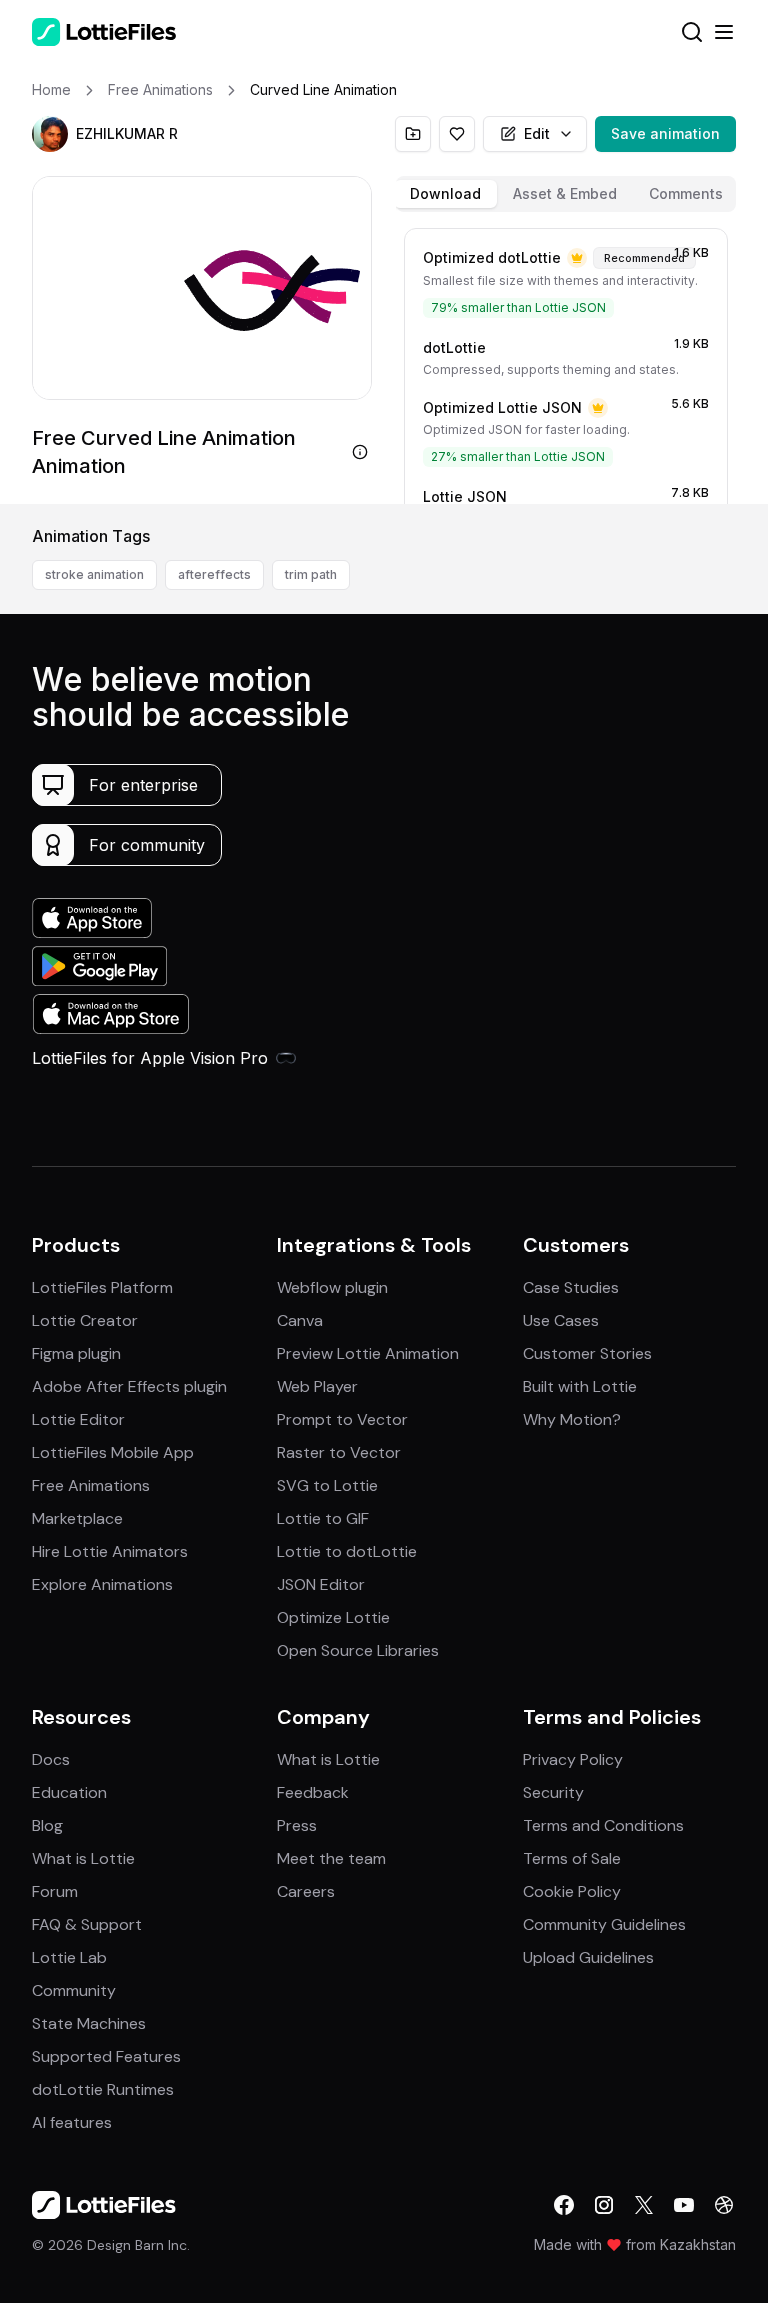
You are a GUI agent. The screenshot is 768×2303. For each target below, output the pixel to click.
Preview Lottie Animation (368, 1353)
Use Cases (561, 1320)
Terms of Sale (572, 1858)
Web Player (317, 1386)
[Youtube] (684, 2205)
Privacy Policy (573, 1759)
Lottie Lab (69, 1957)
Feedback (313, 1792)
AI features (72, 2122)
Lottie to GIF (323, 1518)
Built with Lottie (580, 1386)
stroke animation (94, 574)
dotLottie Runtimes (103, 2089)
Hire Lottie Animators (110, 1551)
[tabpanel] (566, 362)
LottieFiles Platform (102, 1287)
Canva (300, 1320)
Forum (55, 1891)
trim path (311, 574)
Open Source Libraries (358, 1650)
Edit (537, 133)
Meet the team (331, 1858)
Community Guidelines (604, 1924)
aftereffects (214, 574)
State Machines (89, 2023)
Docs (51, 1759)
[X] (644, 2205)
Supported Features (106, 2056)
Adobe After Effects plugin (129, 1386)
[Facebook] (564, 2205)
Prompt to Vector (342, 1419)
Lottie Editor (78, 1419)
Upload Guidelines (588, 1957)
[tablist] (566, 194)
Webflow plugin (332, 1287)
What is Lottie (83, 1858)
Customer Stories (587, 1353)
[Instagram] (604, 2205)
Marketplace (77, 1518)
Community (74, 1990)
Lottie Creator (85, 1320)
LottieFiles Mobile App (113, 1452)
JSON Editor (321, 1584)
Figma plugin (76, 1353)
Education (69, 1792)
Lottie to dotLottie (347, 1551)
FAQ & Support (87, 1924)
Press (297, 1825)
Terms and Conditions (603, 1825)
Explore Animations (102, 1584)
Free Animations (91, 1485)
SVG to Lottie (327, 1485)
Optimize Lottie (333, 1617)
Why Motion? (572, 1419)
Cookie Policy (572, 1891)
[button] (50, 134)
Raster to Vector (339, 1452)
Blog (47, 1825)
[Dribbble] (724, 2205)
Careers (306, 1891)
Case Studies (571, 1287)
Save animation (665, 133)
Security (553, 1792)
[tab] (445, 194)
